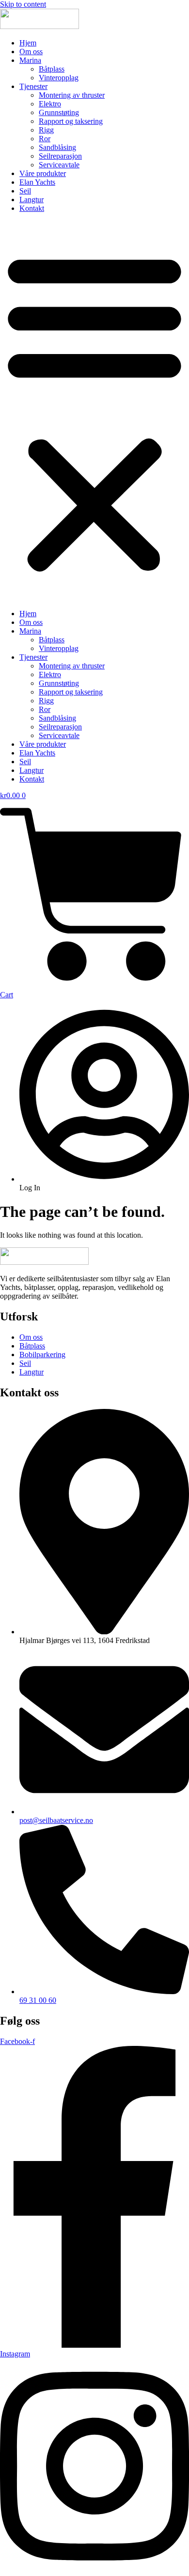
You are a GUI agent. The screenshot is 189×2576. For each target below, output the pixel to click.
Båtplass (52, 69)
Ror (45, 139)
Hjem (28, 43)
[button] (94, 411)
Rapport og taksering (71, 121)
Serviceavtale (59, 165)
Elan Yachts (37, 182)
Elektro (50, 104)
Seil (25, 191)
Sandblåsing (57, 147)
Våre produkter (43, 173)
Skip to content (23, 4)
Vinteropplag (59, 78)
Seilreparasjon (60, 156)
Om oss (31, 52)
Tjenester (33, 86)
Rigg (46, 130)
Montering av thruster (72, 95)
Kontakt (32, 208)
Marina (30, 60)
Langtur (31, 200)
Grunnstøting (59, 112)
